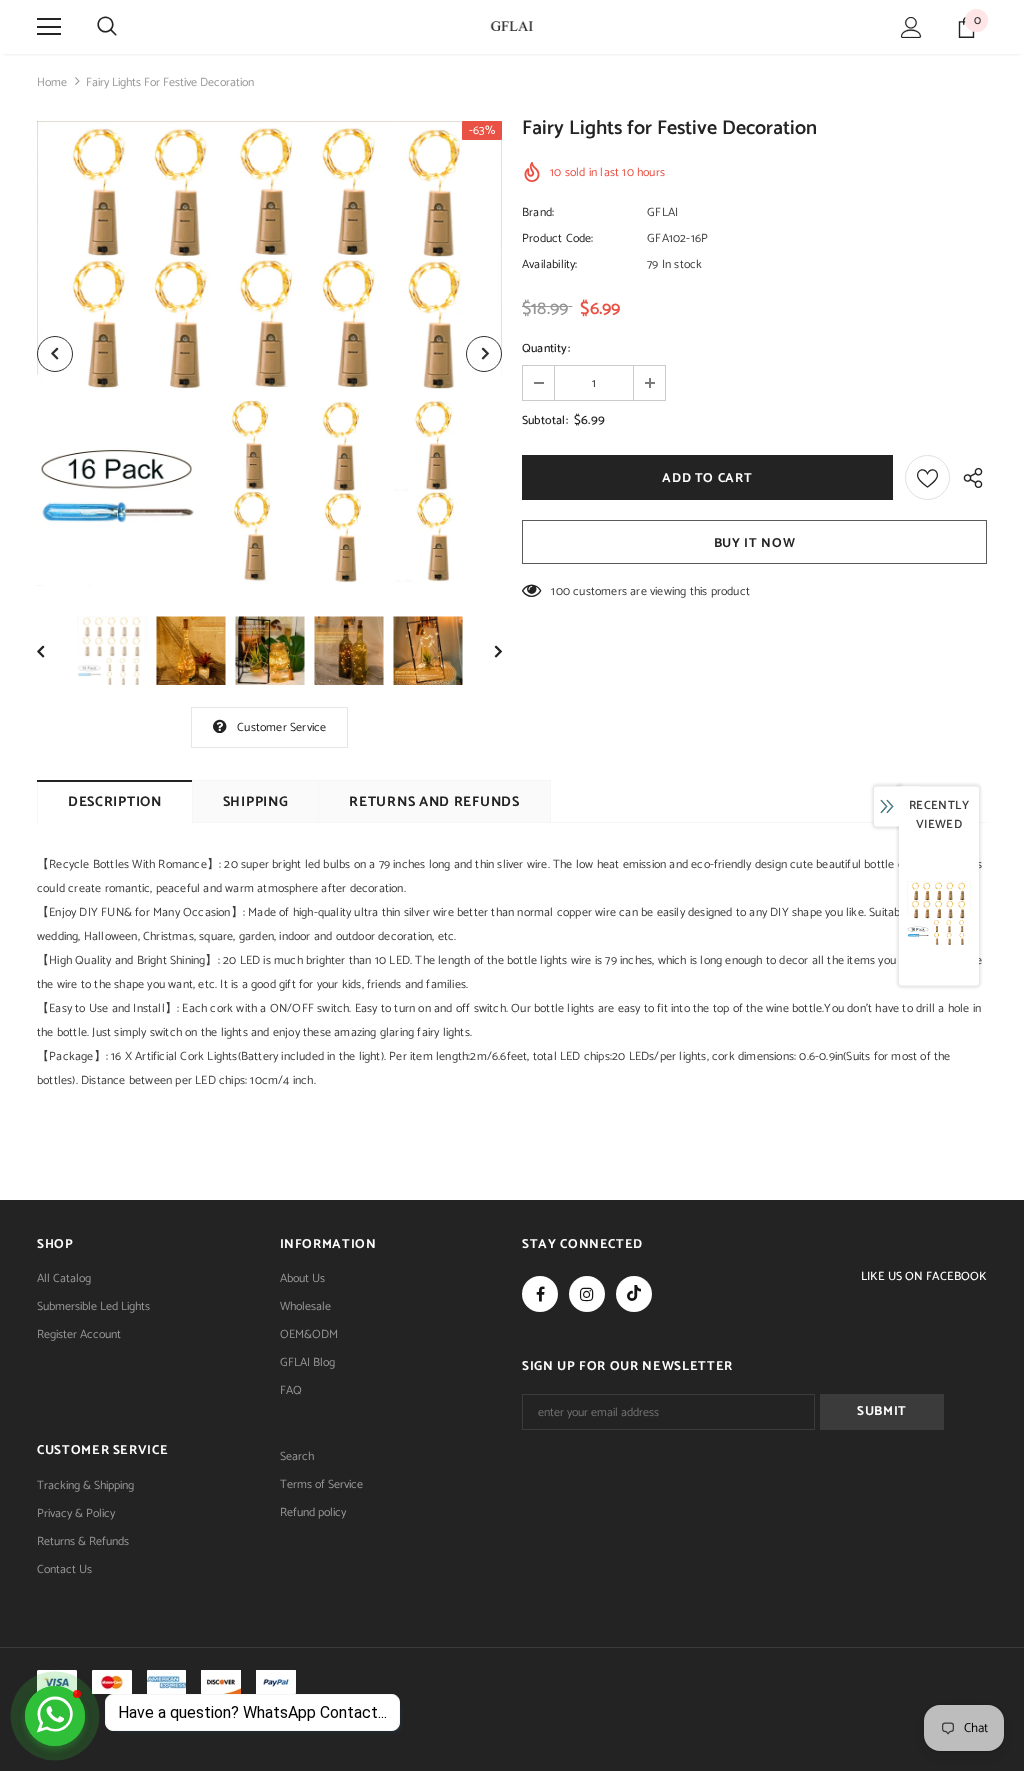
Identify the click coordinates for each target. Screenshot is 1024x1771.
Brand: (538, 212)
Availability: (550, 264)
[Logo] (512, 26)
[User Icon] (911, 27)
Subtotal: (545, 420)
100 (560, 591)
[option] (269, 353)
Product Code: (558, 238)
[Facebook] (540, 1294)
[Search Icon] (107, 27)
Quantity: (546, 348)
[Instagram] (587, 1294)
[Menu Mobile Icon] (49, 27)
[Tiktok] (634, 1294)
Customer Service (281, 727)
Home (52, 82)
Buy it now (755, 543)
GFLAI (662, 212)
